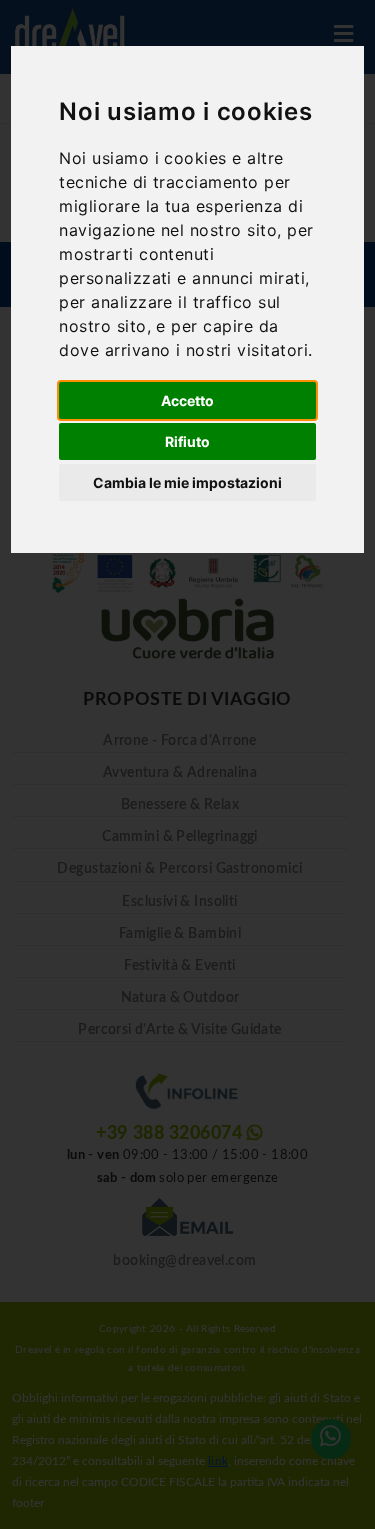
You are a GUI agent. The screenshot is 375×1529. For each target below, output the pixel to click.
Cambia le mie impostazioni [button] (187, 482)
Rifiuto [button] (187, 441)
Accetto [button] (187, 400)
